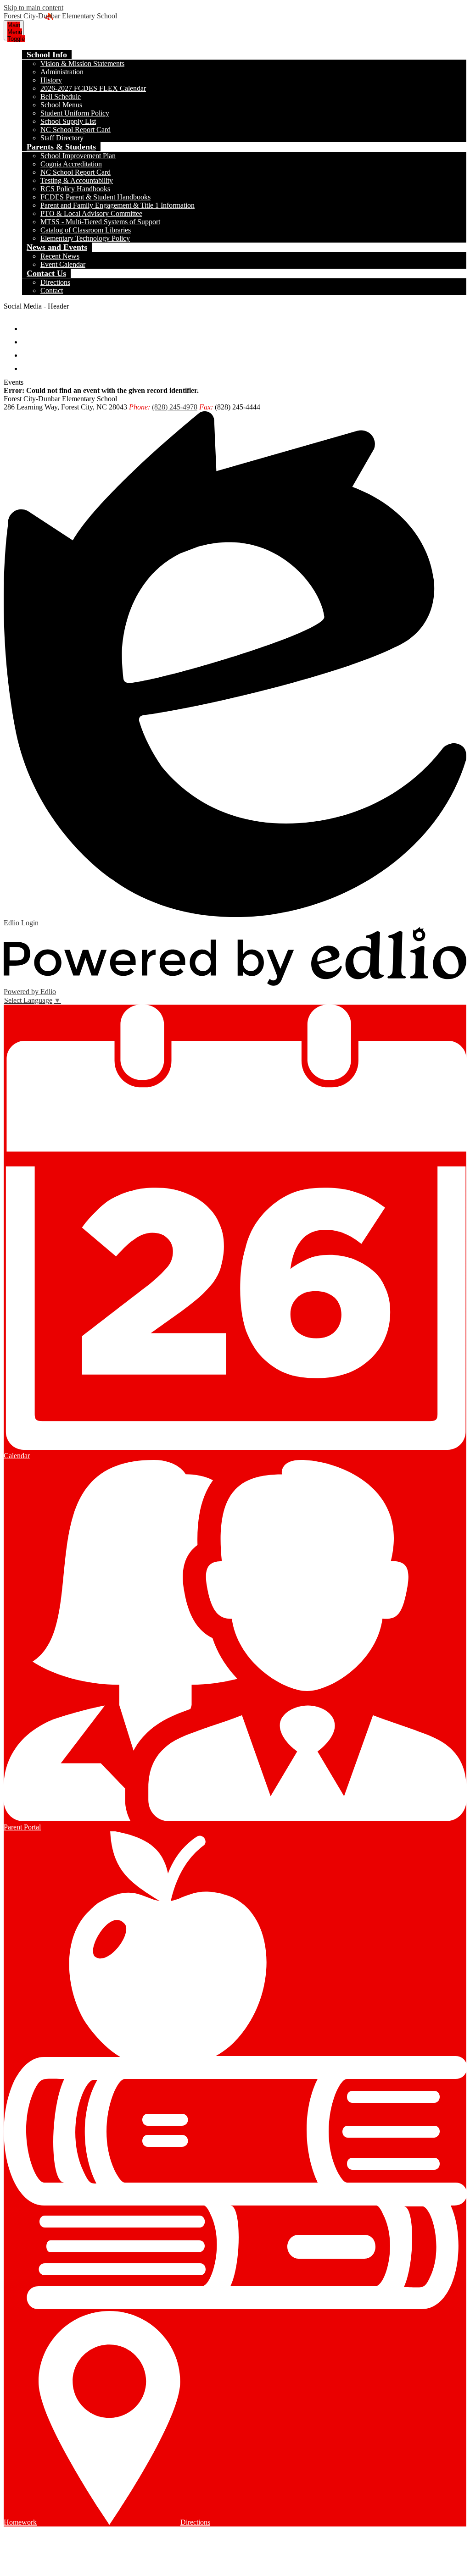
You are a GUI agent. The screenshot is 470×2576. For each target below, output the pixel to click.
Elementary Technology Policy (85, 238)
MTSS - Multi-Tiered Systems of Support (100, 222)
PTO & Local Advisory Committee (91, 213)
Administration (62, 72)
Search (29, 364)
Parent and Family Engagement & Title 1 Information (117, 205)
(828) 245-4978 (175, 407)
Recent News (60, 256)
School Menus (61, 105)
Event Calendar (63, 264)
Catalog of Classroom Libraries (86, 230)
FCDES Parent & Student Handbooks (95, 197)
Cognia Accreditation (71, 164)
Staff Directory (62, 138)
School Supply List (68, 121)
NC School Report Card (76, 130)
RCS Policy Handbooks (75, 189)
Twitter (29, 338)
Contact (52, 290)
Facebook (29, 324)
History (51, 80)
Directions (55, 282)
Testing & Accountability (77, 180)
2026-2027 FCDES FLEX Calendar (93, 88)
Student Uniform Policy (75, 113)
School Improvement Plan (78, 156)
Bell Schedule (61, 97)
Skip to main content (34, 8)
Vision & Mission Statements (82, 64)
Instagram (29, 351)
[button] (47, 55)
